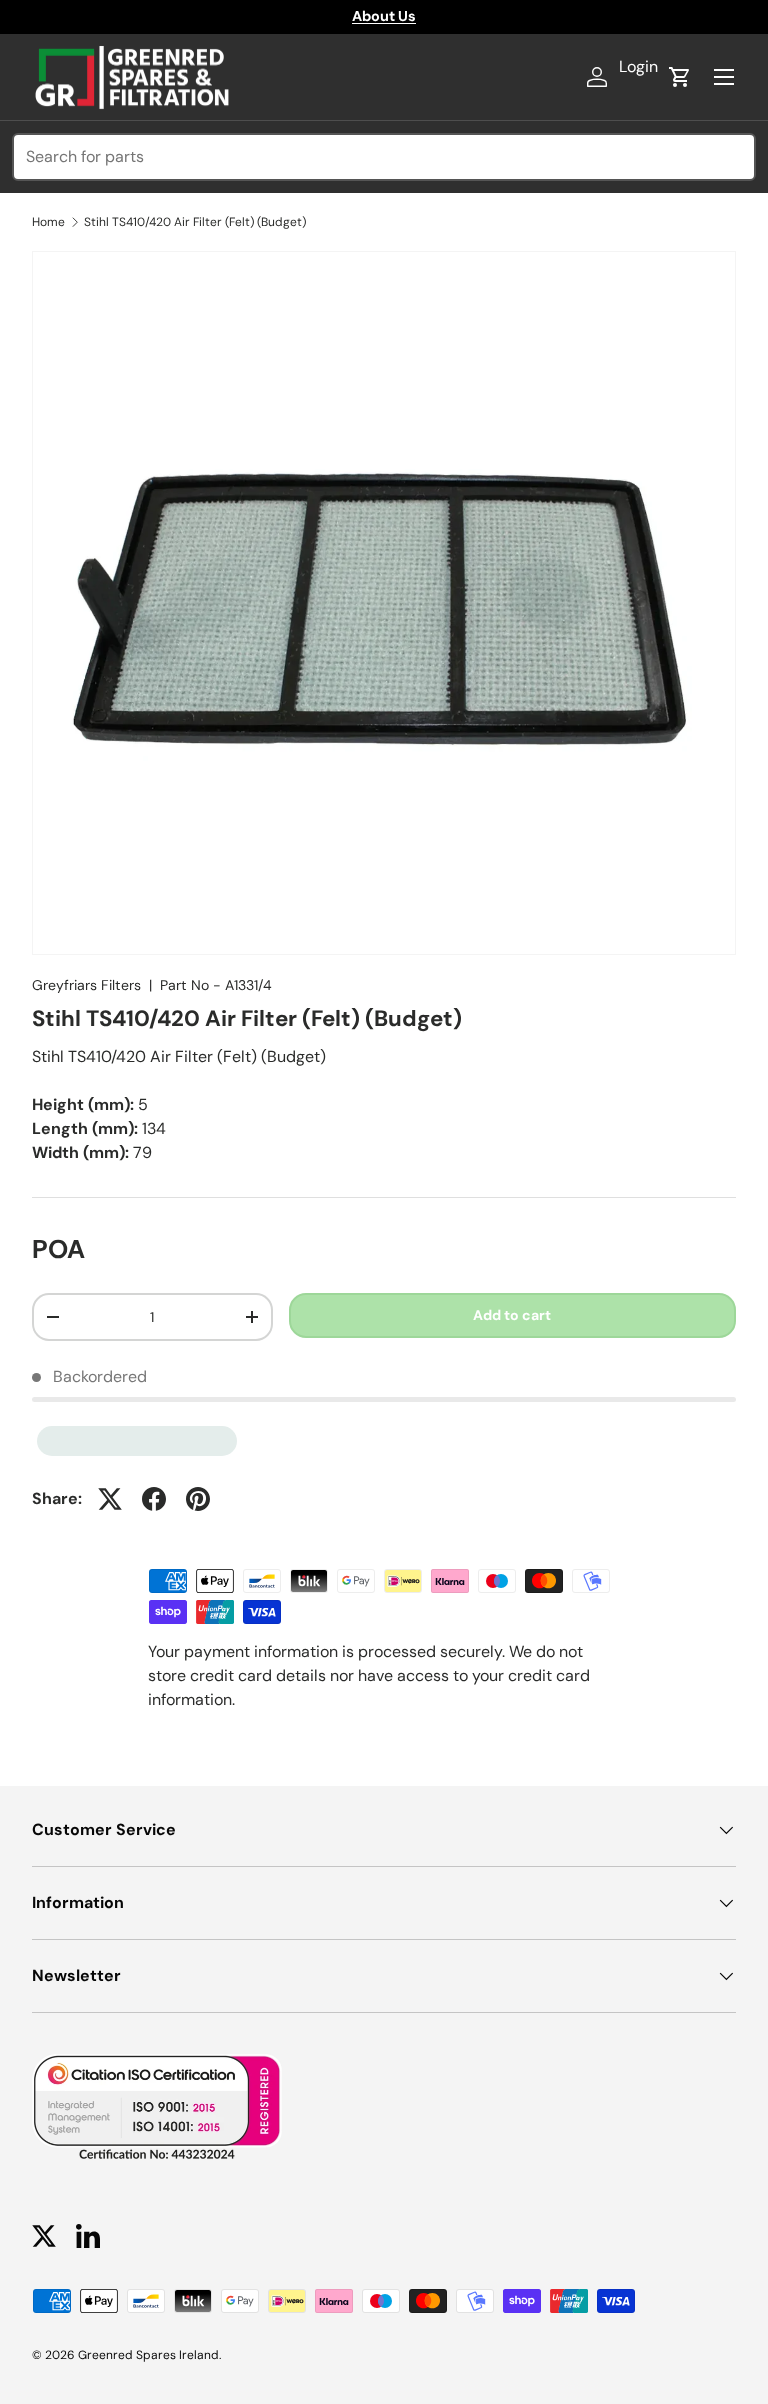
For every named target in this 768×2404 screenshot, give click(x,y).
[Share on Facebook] (154, 1499)
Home (48, 222)
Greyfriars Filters (86, 985)
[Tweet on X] (110, 1499)
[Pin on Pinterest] (198, 1499)
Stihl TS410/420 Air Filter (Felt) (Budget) (195, 222)
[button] (680, 77)
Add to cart (512, 1315)
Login (638, 66)
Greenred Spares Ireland (148, 2355)
